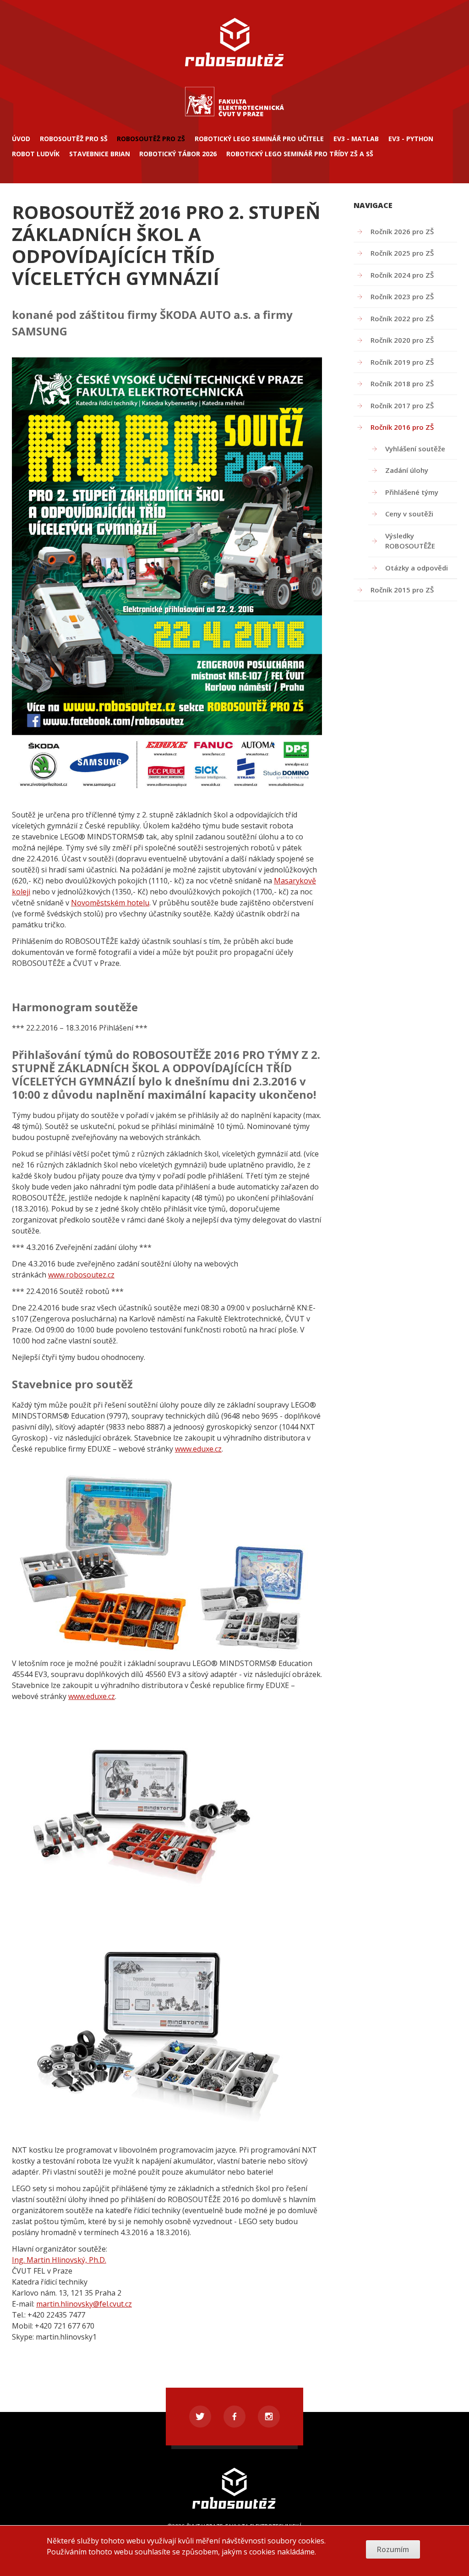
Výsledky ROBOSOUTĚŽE (410, 541)
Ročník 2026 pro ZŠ (402, 231)
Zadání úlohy (407, 470)
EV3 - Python (411, 139)
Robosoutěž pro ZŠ (151, 139)
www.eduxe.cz (198, 1449)
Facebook (234, 2417)
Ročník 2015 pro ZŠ (402, 590)
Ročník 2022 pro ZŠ (402, 318)
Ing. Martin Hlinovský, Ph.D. (59, 2260)
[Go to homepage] (234, 115)
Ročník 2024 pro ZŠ (402, 275)
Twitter (200, 2417)
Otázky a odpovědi (417, 568)
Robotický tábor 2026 (178, 154)
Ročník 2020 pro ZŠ (402, 340)
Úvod (21, 139)
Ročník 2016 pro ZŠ (402, 427)
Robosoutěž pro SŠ (74, 139)
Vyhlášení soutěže (415, 449)
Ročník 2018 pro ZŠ (402, 384)
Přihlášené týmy (412, 492)
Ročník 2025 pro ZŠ (402, 253)
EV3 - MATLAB (356, 139)
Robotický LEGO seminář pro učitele (259, 139)
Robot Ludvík (36, 154)
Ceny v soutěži (409, 514)
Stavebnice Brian (100, 154)
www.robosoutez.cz (81, 1275)
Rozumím (393, 2549)
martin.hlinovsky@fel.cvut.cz (84, 2304)
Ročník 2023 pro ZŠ (402, 296)
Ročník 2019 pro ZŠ (402, 362)
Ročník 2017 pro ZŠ (402, 406)
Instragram (269, 2417)
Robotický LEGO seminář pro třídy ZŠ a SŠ (300, 154)
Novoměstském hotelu (110, 903)
